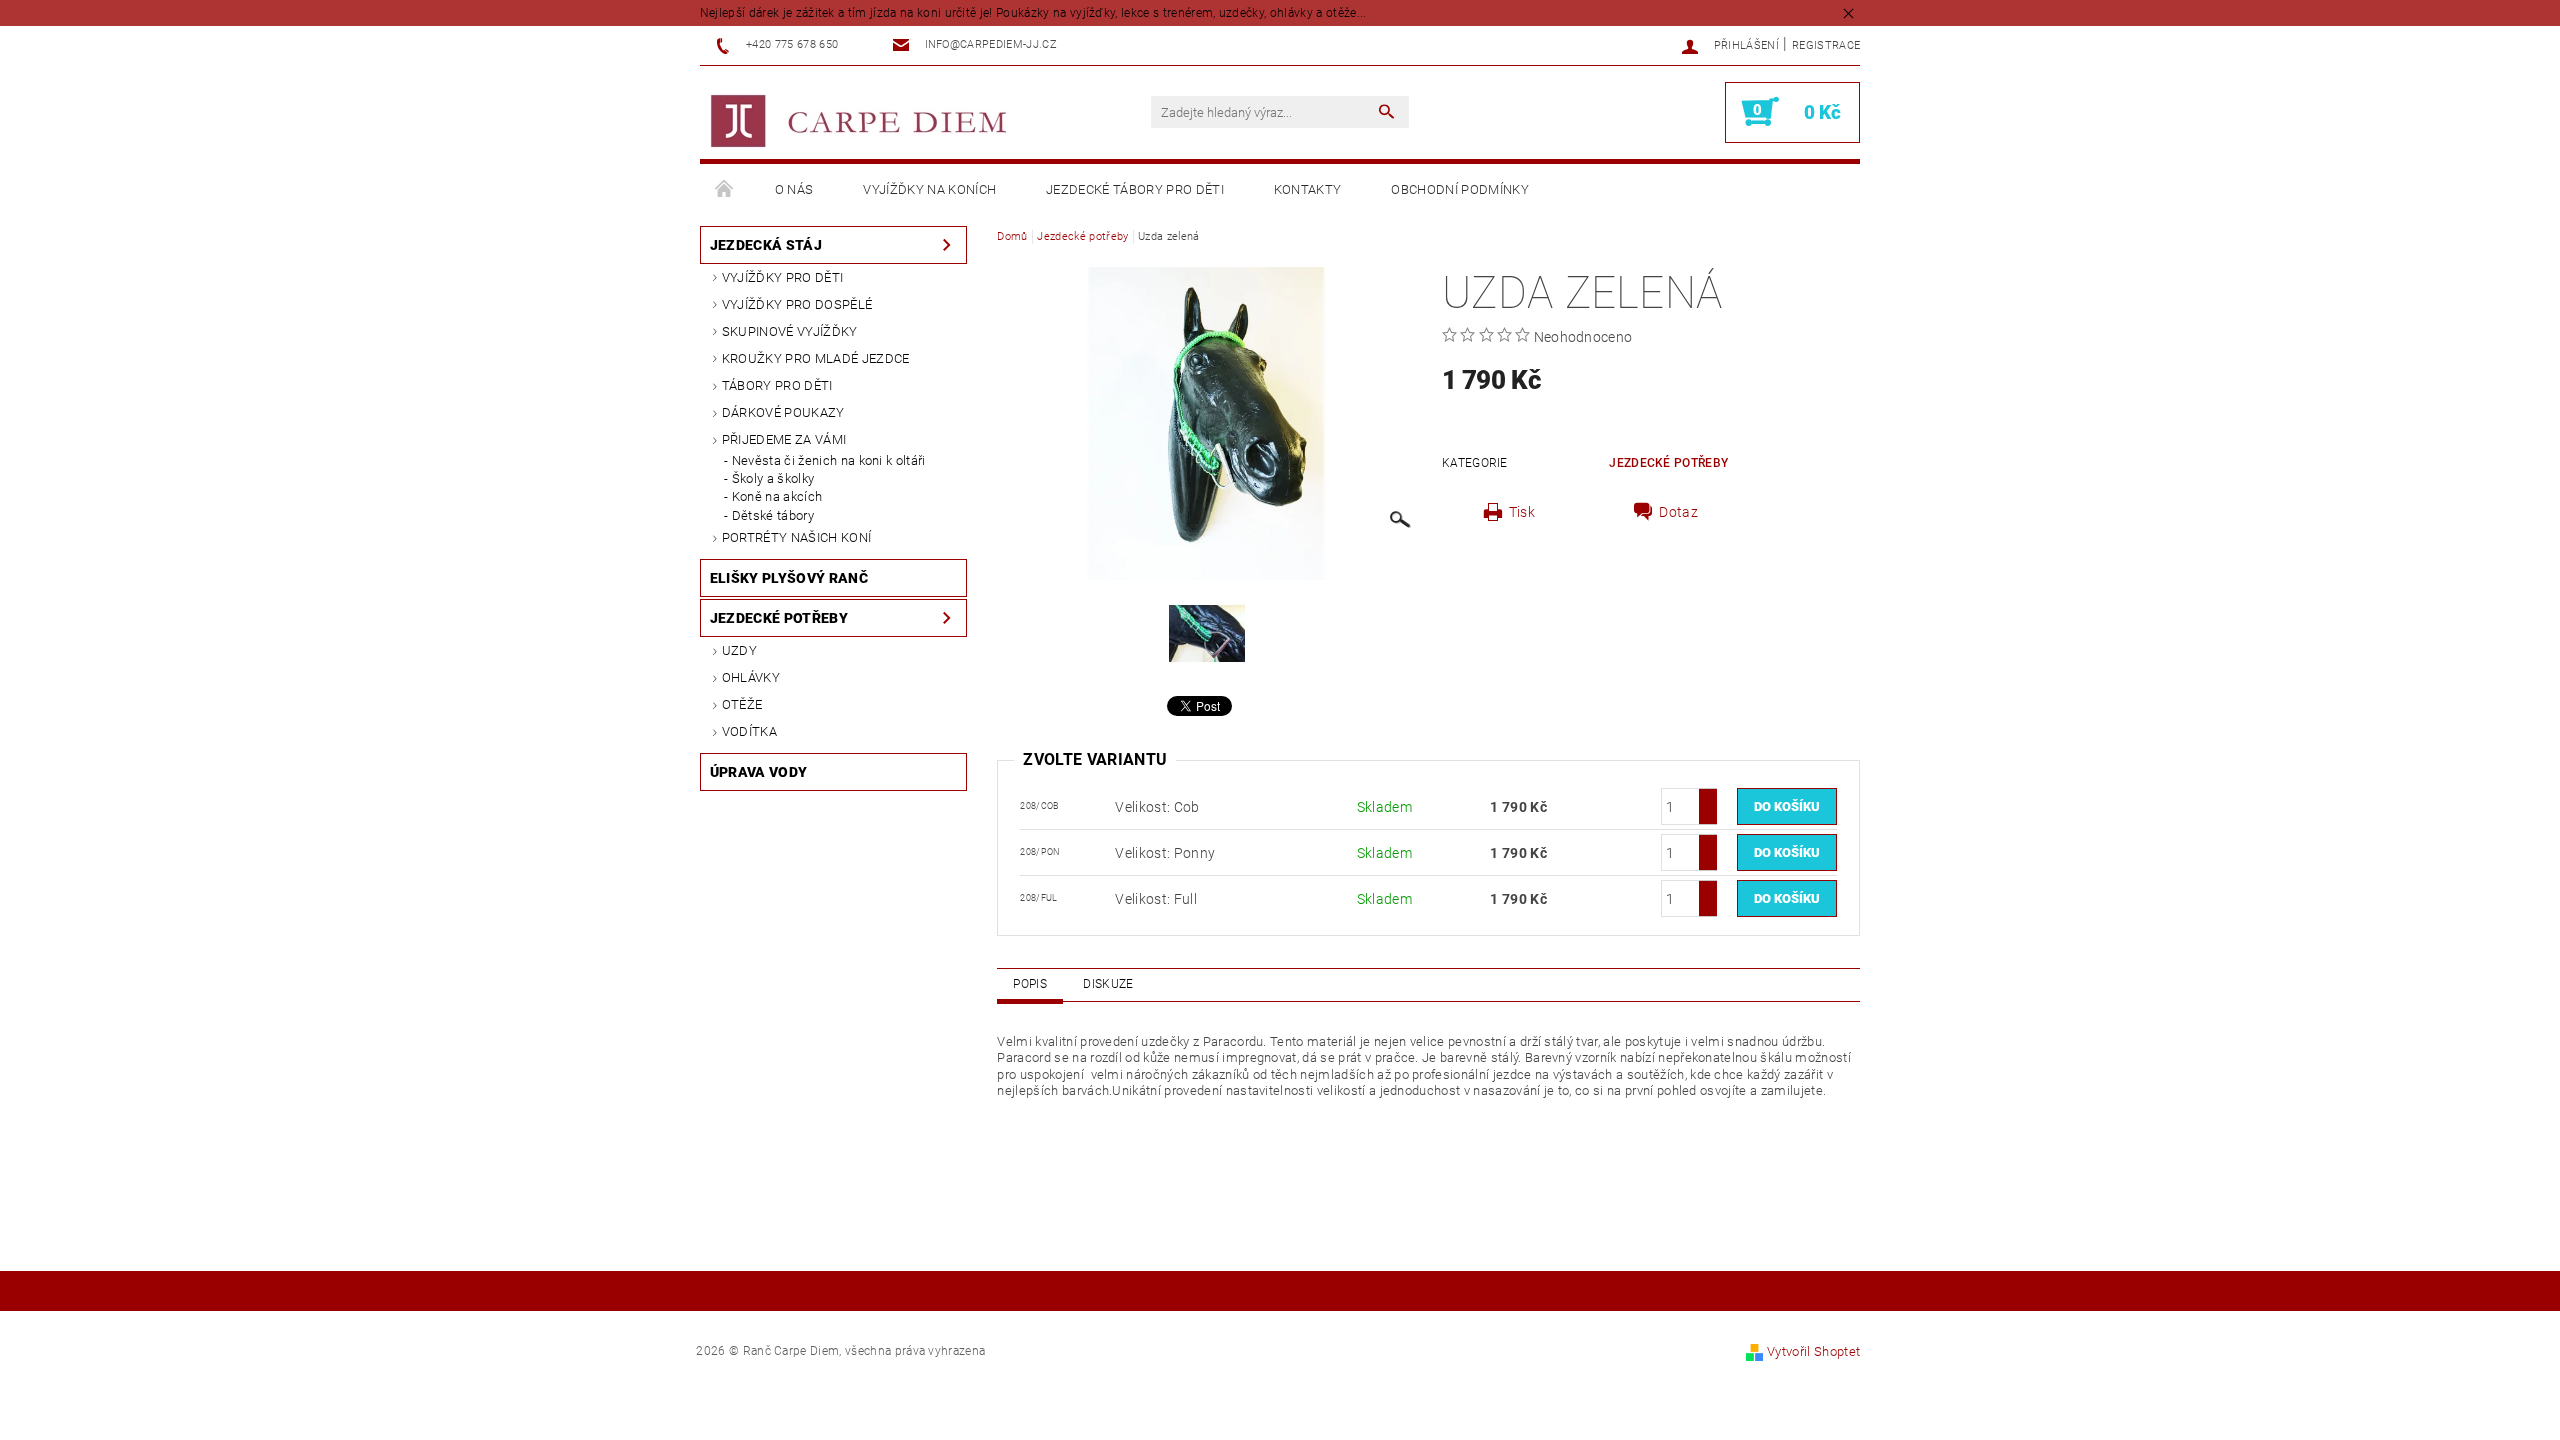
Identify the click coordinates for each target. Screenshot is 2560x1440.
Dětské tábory (773, 515)
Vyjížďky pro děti (782, 277)
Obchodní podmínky (1459, 189)
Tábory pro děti (777, 385)
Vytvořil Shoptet (1813, 1351)
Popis (1030, 984)
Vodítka (749, 731)
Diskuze (1108, 984)
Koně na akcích (777, 496)
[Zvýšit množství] (1708, 797)
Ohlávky (751, 677)
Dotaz (1678, 512)
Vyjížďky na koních (929, 189)
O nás (794, 189)
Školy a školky (773, 478)
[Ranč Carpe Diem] (859, 122)
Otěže (742, 704)
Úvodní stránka (725, 190)
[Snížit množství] (1708, 815)
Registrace (1826, 45)
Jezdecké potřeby (779, 618)
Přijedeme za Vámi (784, 439)
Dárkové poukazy (783, 412)
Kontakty (1308, 189)
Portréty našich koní (796, 537)
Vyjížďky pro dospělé (797, 304)
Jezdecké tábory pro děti (1135, 189)
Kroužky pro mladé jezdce (816, 358)
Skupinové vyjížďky (790, 331)
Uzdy (739, 650)
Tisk (1522, 512)
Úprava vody (759, 772)
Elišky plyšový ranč (789, 578)
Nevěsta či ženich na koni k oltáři (829, 460)
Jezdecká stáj (766, 245)
